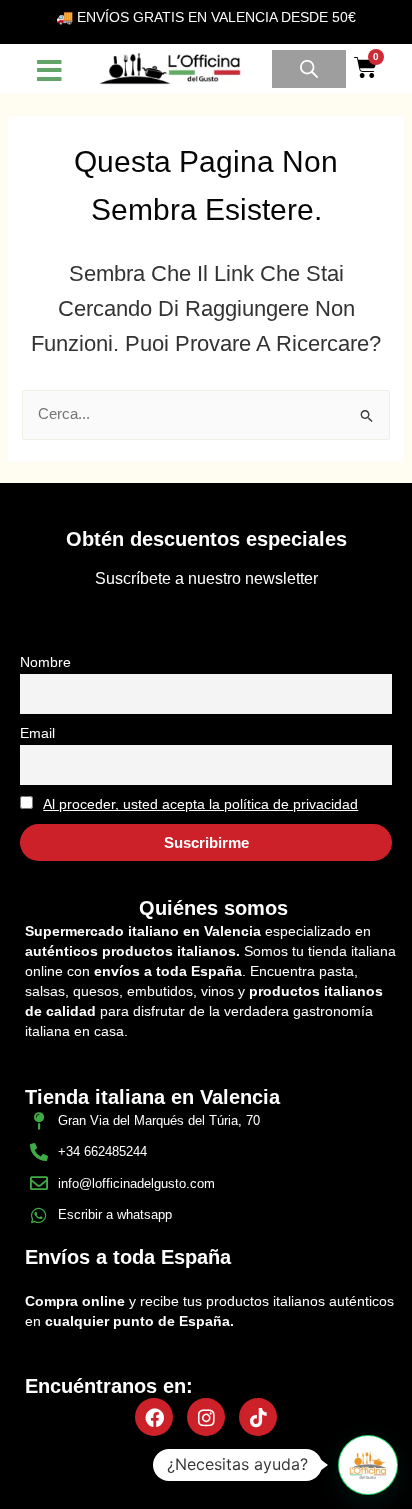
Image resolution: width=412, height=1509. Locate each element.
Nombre (45, 662)
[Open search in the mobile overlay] (309, 69)
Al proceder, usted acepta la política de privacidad (200, 804)
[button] (206, 1472)
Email (37, 733)
